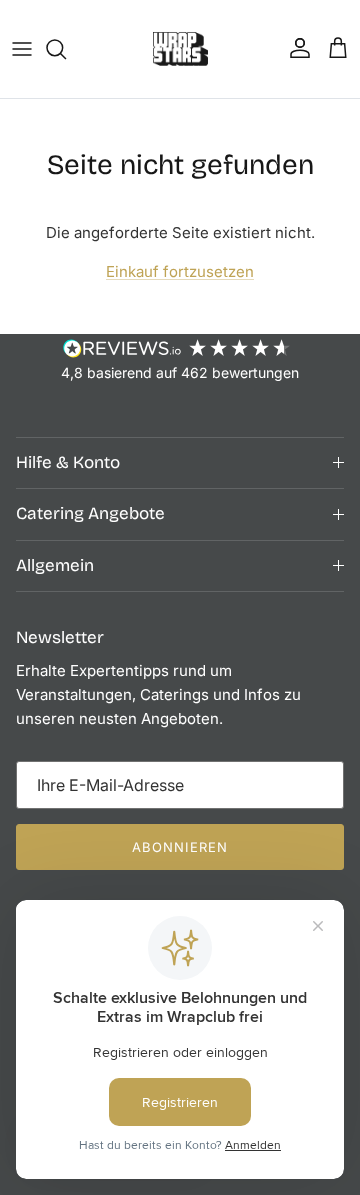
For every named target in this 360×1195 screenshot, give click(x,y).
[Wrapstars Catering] (180, 49)
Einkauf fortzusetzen (180, 271)
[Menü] (22, 49)
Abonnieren (179, 847)
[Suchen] (66, 49)
